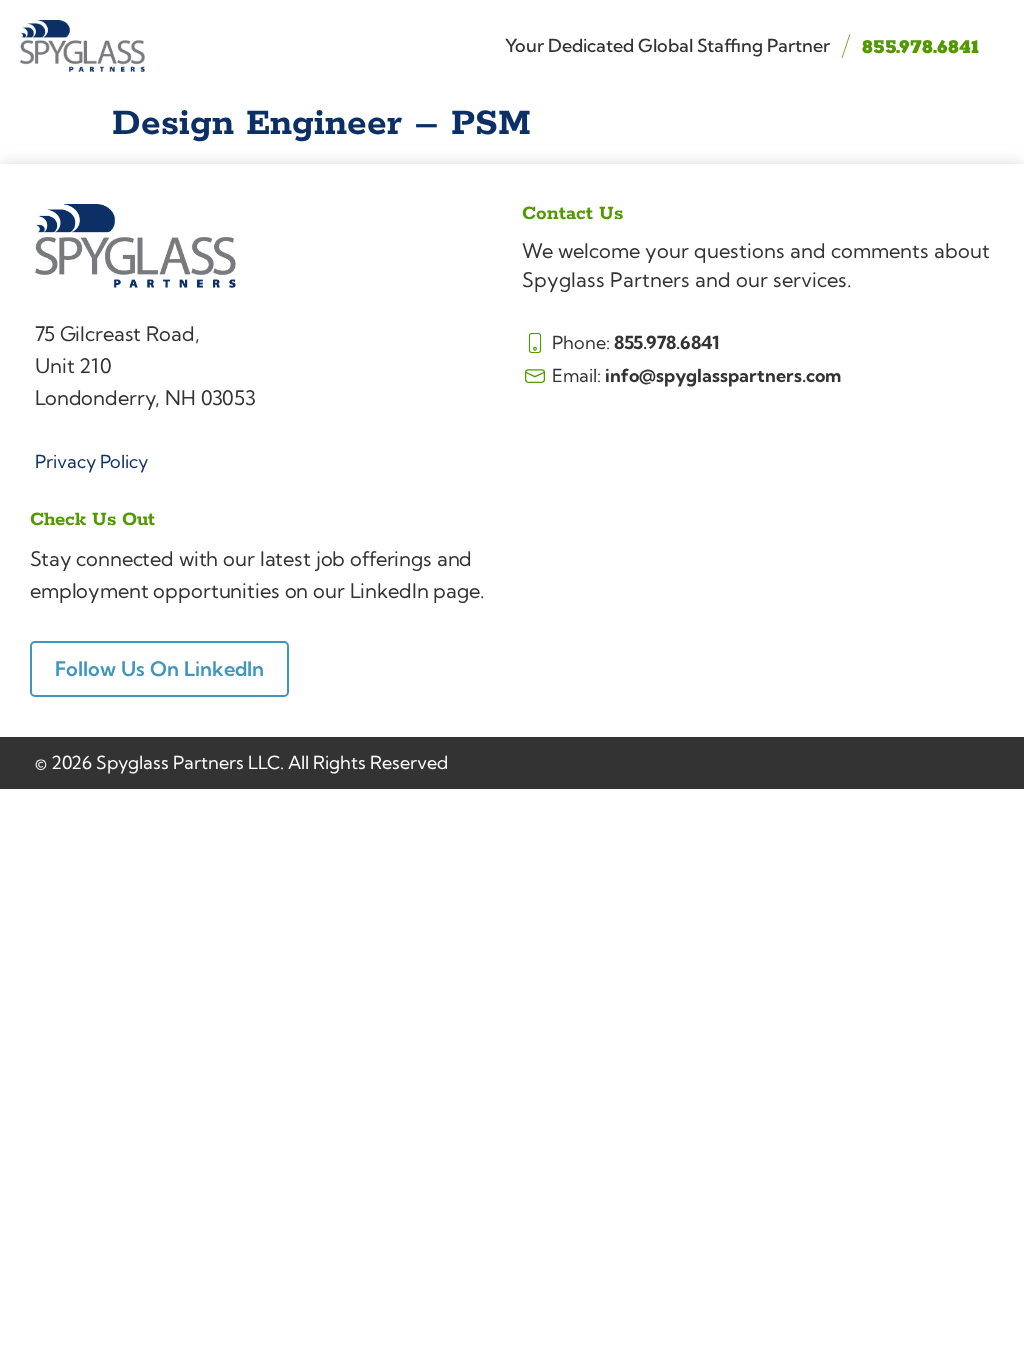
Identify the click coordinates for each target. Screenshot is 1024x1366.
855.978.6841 (920, 47)
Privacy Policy (91, 461)
